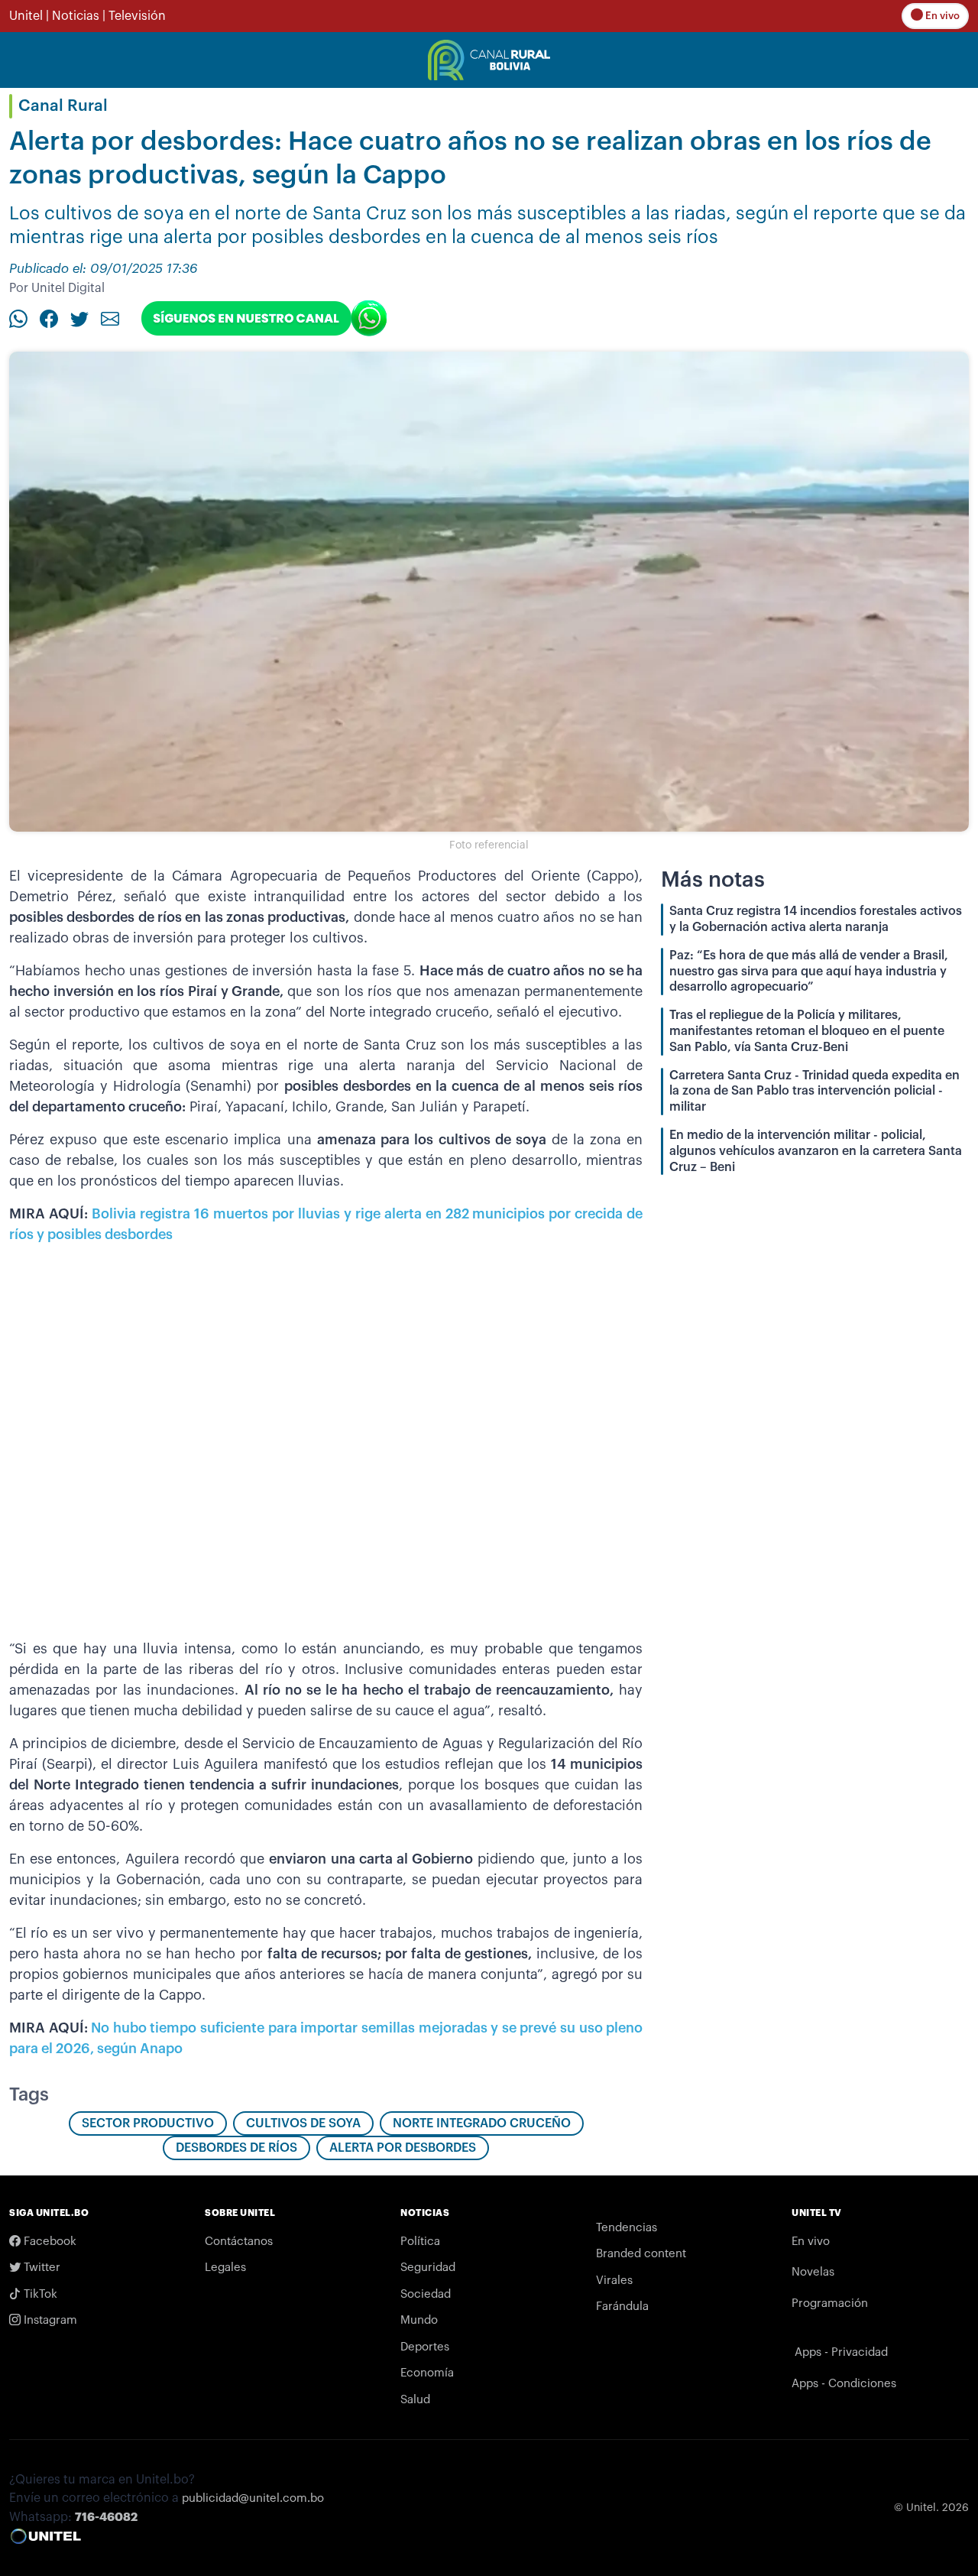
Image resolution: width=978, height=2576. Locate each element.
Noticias (76, 16)
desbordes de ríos (236, 2148)
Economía (427, 2373)
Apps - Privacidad (841, 2352)
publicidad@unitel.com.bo (253, 2498)
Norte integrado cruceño (482, 2123)
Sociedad (426, 2294)
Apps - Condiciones (844, 2384)
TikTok (39, 2294)
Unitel (26, 16)
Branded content (641, 2254)
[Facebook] (49, 318)
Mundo (419, 2320)
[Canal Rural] (489, 59)
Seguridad (428, 2268)
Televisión (137, 16)
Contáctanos (239, 2242)
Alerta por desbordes (403, 2148)
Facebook (49, 2242)
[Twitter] (79, 318)
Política (420, 2242)
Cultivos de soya (303, 2123)
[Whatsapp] (18, 318)
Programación (830, 2303)
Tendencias (627, 2228)
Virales (614, 2281)
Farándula (622, 2307)
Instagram (49, 2320)
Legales (225, 2268)
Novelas (813, 2272)
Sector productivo (148, 2123)
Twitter (40, 2268)
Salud (415, 2400)
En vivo (941, 16)
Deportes (425, 2347)
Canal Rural (63, 106)
